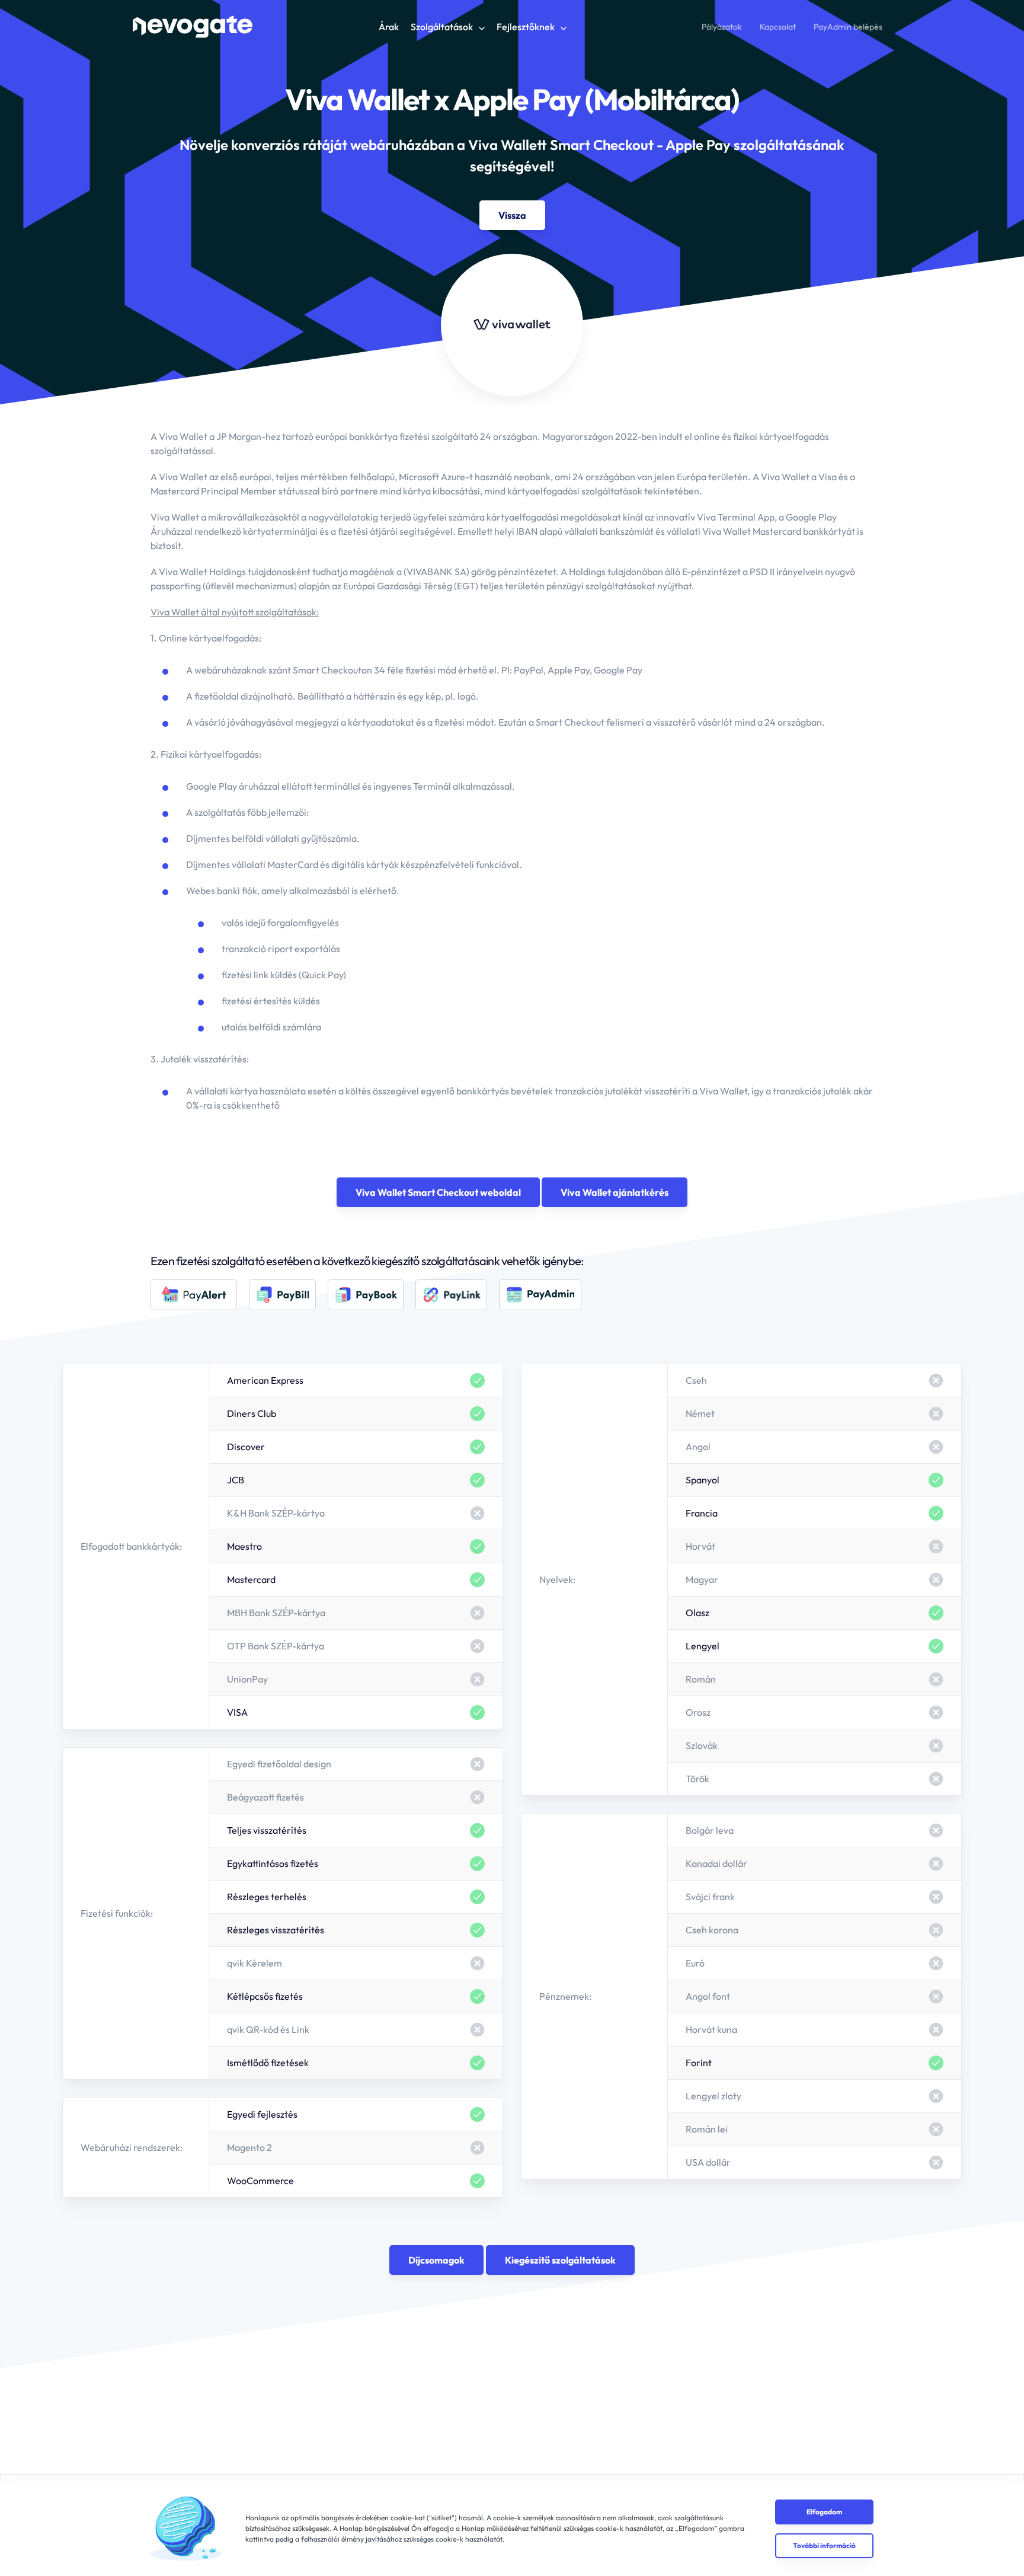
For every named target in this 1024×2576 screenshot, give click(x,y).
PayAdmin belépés (848, 27)
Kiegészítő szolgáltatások (560, 2260)
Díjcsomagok (436, 2260)
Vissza (512, 215)
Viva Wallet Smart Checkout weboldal (438, 1192)
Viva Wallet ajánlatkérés (615, 1192)
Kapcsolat (778, 27)
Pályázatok (722, 27)
